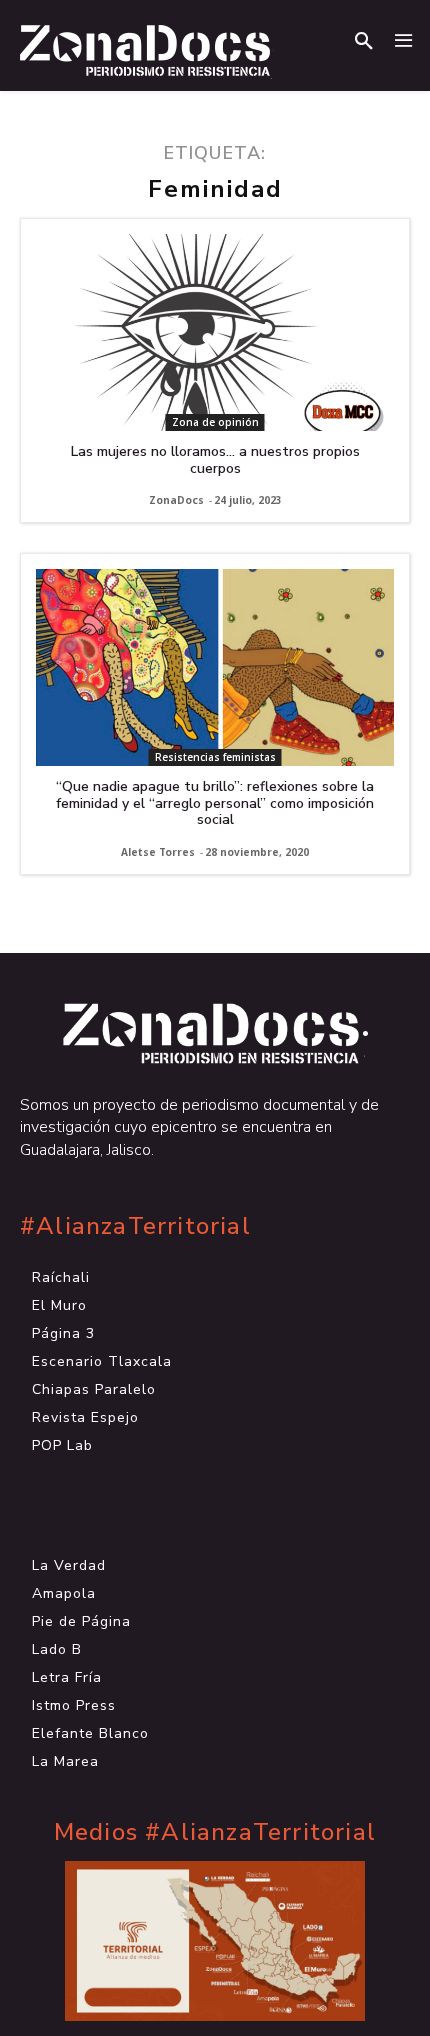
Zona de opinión (215, 422)
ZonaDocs (176, 500)
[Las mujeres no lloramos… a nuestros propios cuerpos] (215, 332)
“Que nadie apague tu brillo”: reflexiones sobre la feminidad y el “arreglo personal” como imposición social (215, 803)
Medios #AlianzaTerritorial (215, 1832)
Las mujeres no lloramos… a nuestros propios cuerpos (215, 460)
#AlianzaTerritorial (135, 1226)
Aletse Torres (158, 852)
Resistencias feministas (215, 757)
